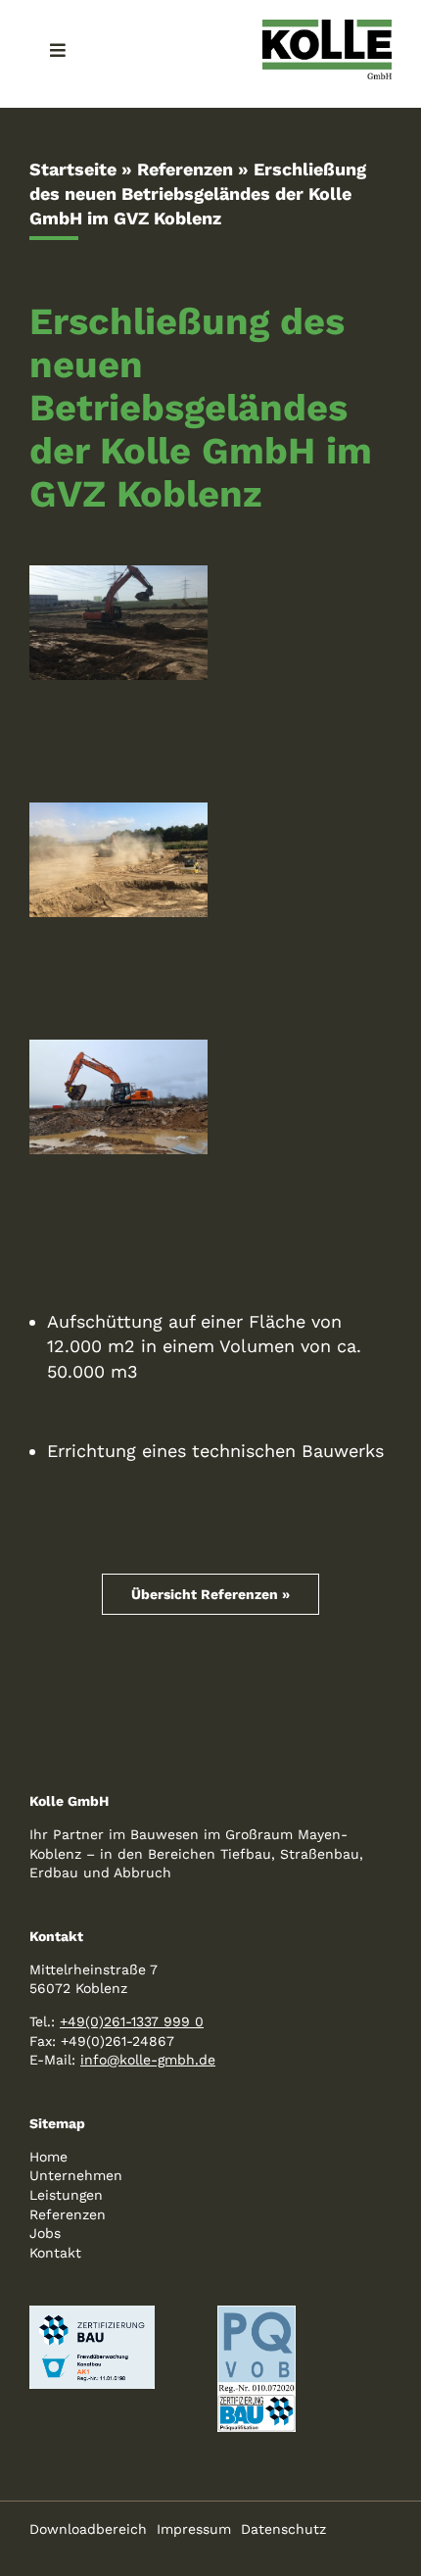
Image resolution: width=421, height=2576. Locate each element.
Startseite (73, 169)
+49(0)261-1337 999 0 (132, 2021)
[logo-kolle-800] (327, 28)
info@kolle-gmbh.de (148, 2060)
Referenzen (185, 169)
